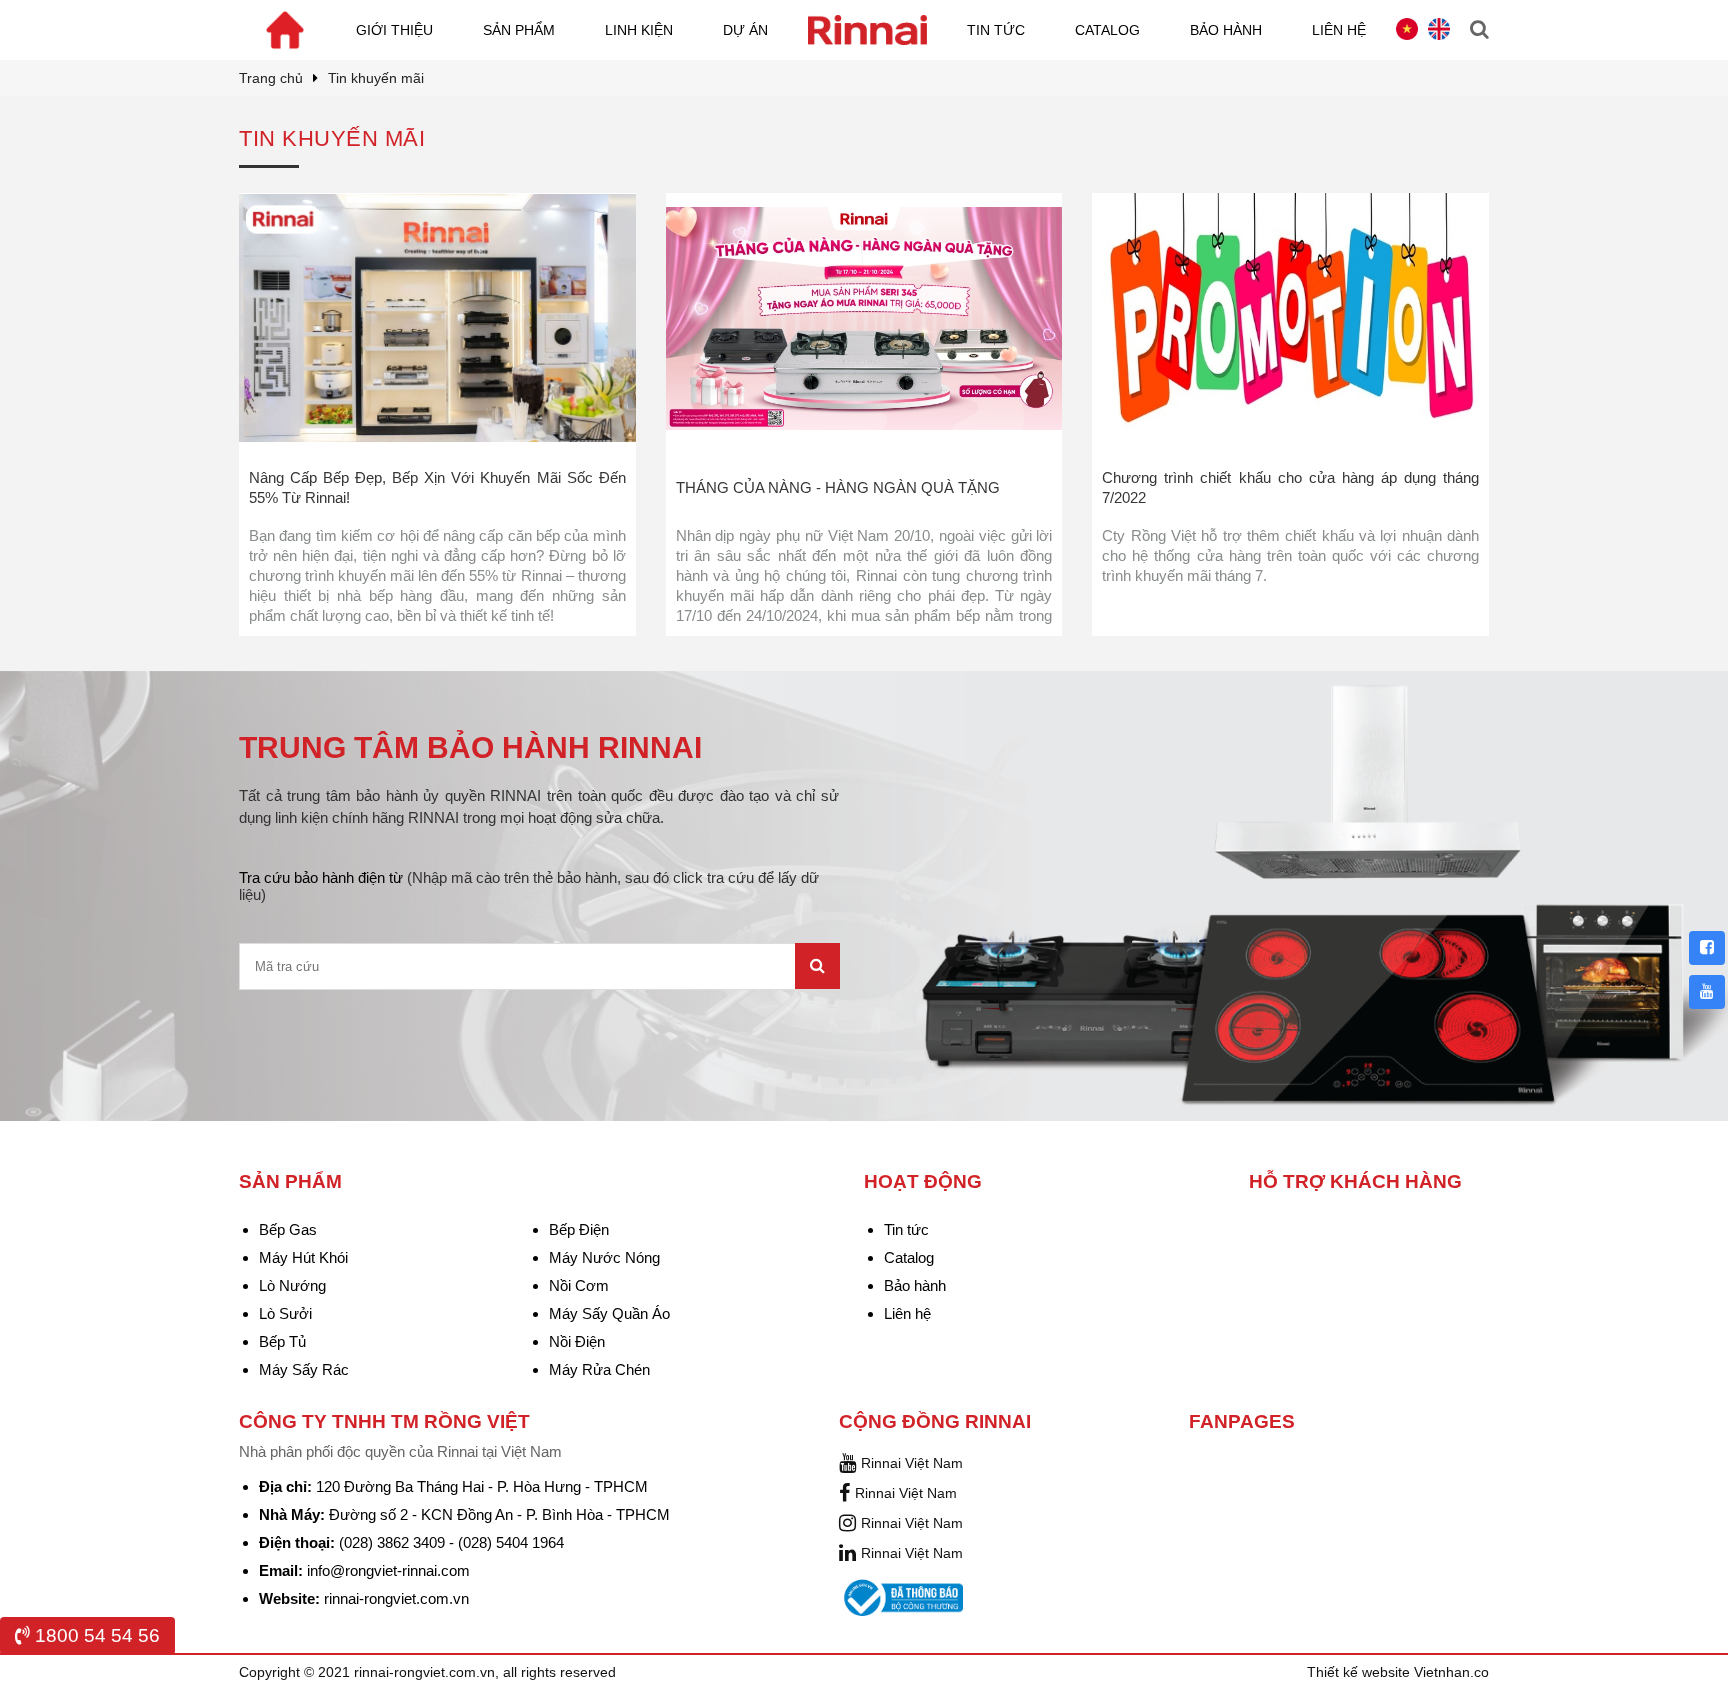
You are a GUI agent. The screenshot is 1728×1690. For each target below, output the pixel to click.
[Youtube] (1707, 992)
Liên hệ (1339, 30)
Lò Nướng (292, 1285)
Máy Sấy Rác (304, 1369)
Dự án (745, 30)
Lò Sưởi (285, 1313)
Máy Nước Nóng (604, 1257)
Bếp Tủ (282, 1341)
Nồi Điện (577, 1341)
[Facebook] (1707, 948)
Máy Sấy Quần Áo (609, 1313)
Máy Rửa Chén (599, 1369)
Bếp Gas (288, 1229)
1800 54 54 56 (95, 1635)
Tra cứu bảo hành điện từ (529, 886)
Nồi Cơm (579, 1285)
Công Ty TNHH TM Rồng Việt (384, 1421)
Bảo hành (1226, 30)
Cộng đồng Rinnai (935, 1421)
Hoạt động (923, 1181)
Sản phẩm (519, 30)
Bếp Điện (579, 1229)
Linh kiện (639, 30)
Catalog (1107, 30)
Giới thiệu (394, 30)
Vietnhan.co (1451, 1672)
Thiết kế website (1360, 1672)
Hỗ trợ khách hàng (1355, 1181)
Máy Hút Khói (303, 1257)
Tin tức (996, 30)
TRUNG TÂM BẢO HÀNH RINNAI (470, 747)
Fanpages (1242, 1421)
